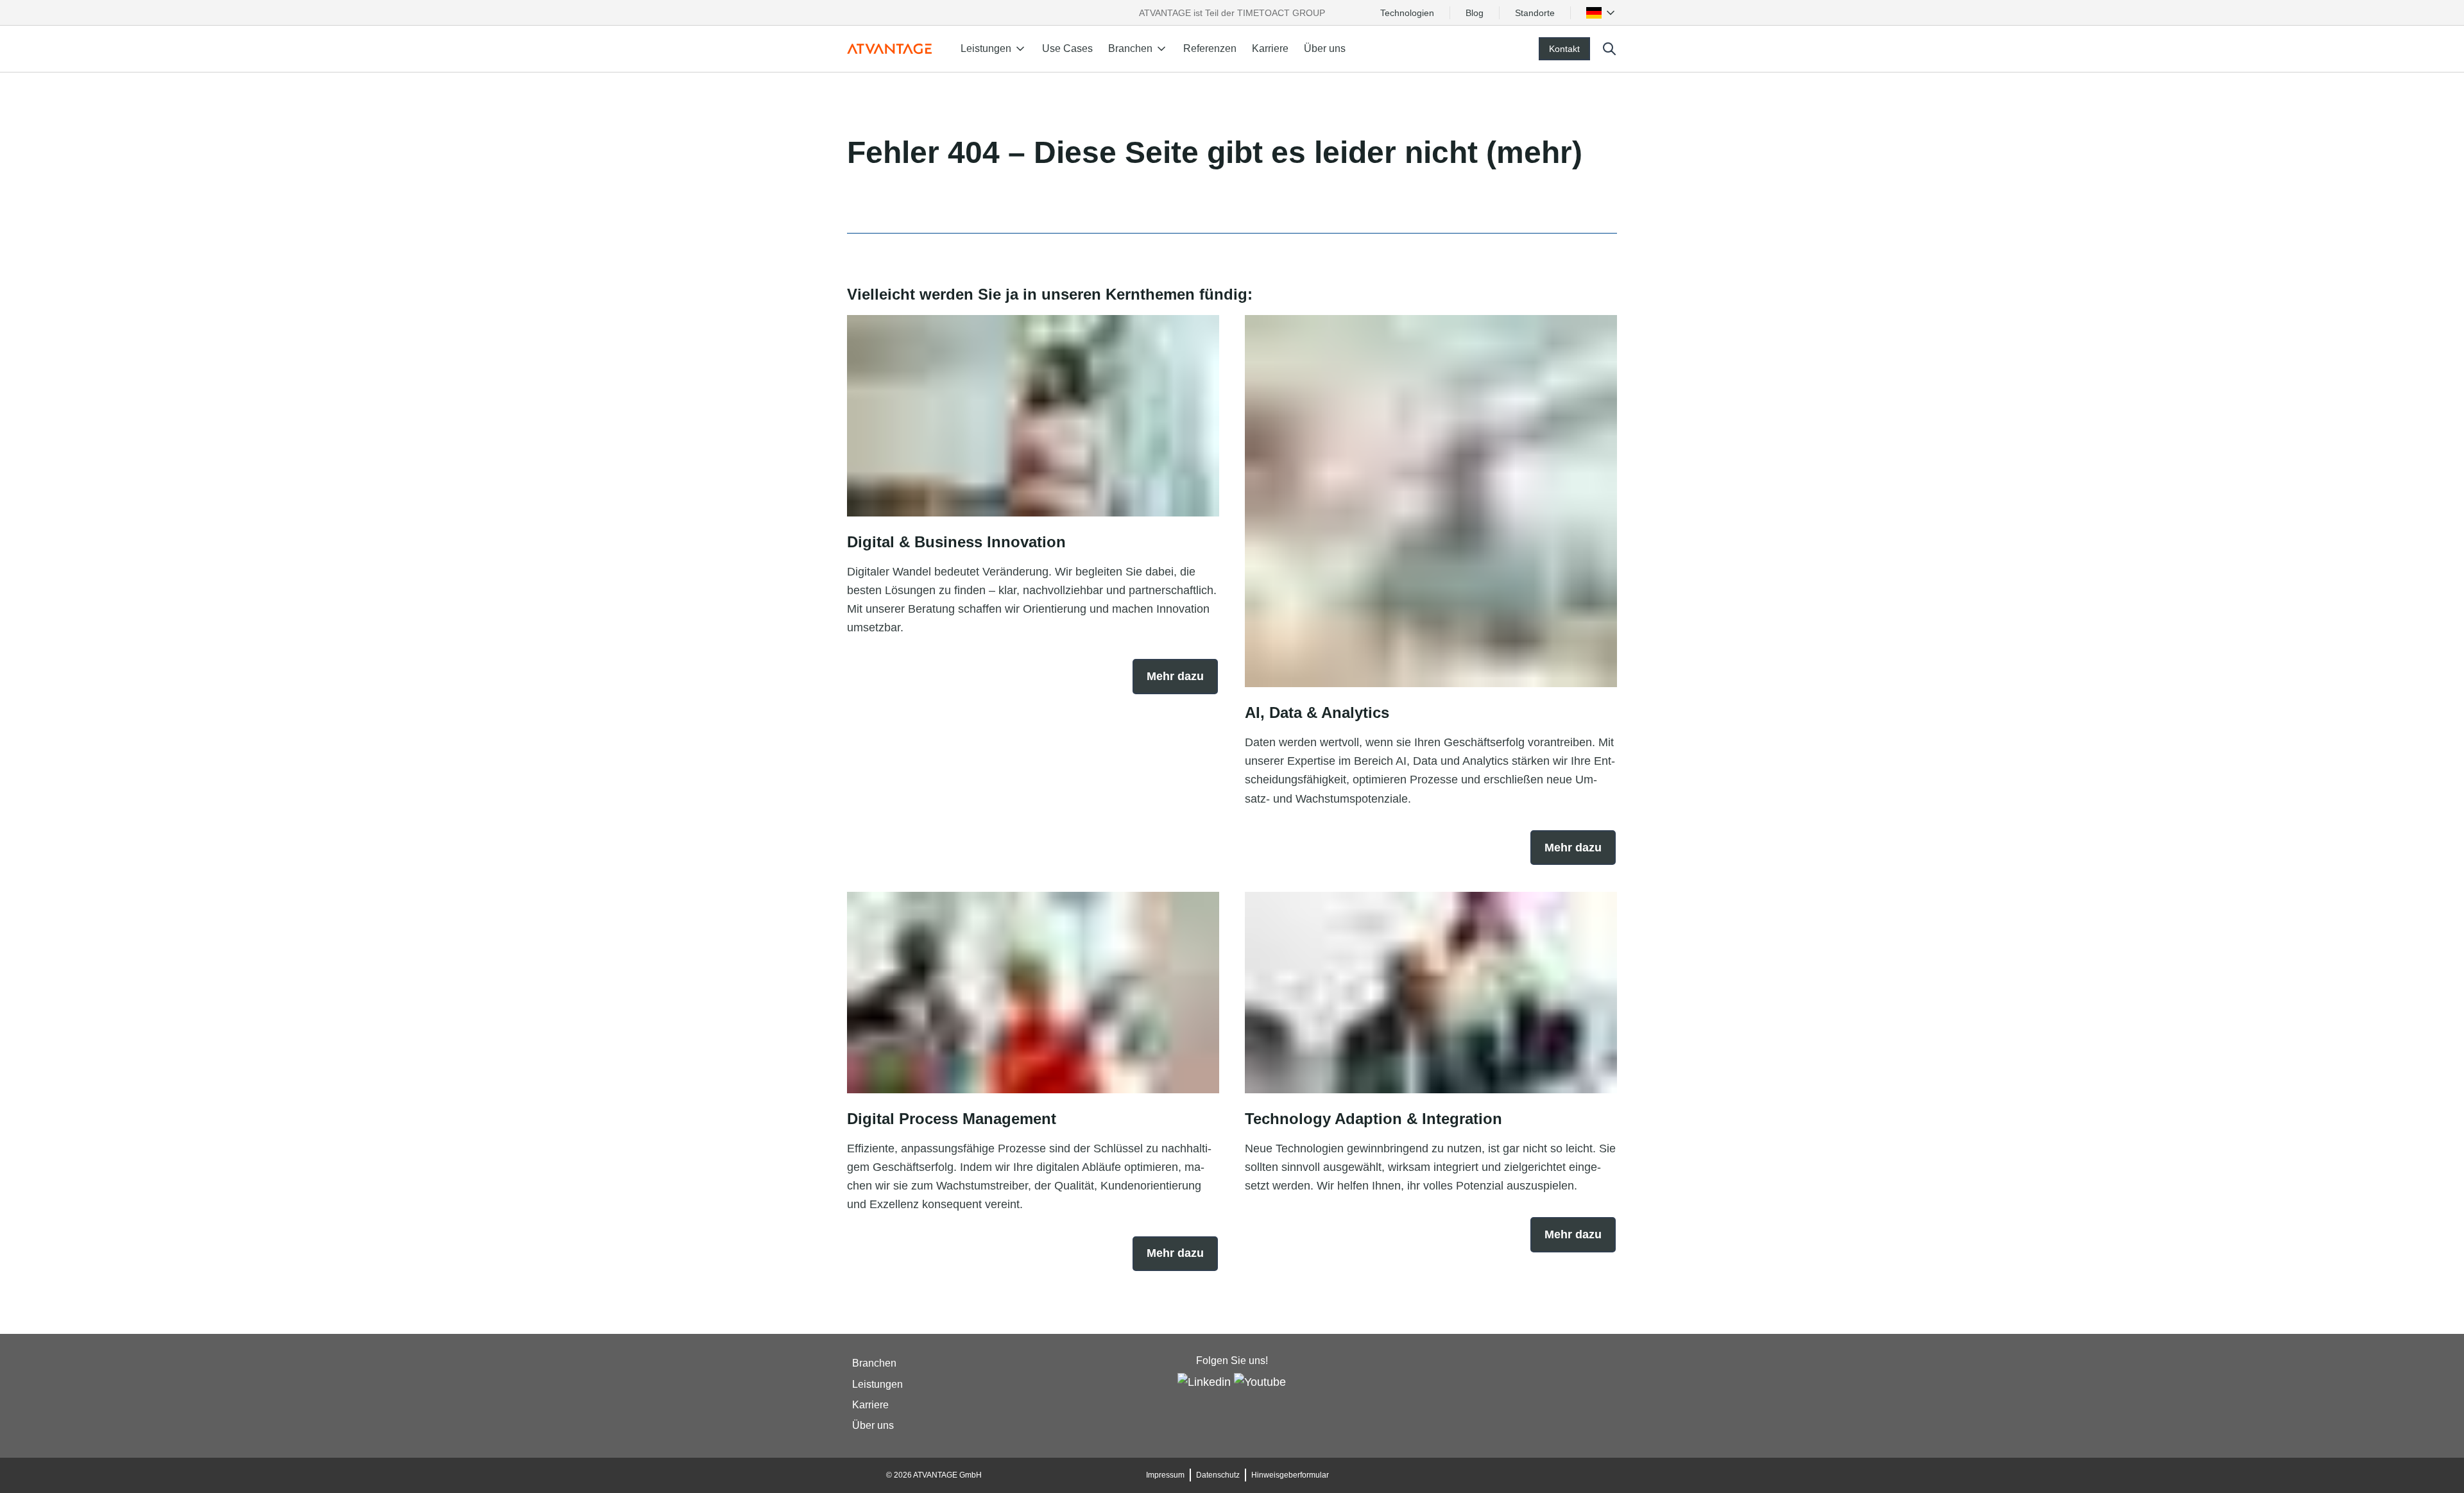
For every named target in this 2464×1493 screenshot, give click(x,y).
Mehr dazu (1175, 676)
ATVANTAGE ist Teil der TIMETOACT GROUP (1232, 13)
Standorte (1535, 13)
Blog (1475, 13)
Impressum (1165, 1475)
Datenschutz (1218, 1475)
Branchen (874, 1364)
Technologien (1407, 13)
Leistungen (877, 1384)
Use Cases (1067, 48)
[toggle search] (1609, 49)
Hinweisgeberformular (1290, 1475)
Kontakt (1564, 49)
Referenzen (1210, 48)
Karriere (1270, 48)
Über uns (1325, 48)
